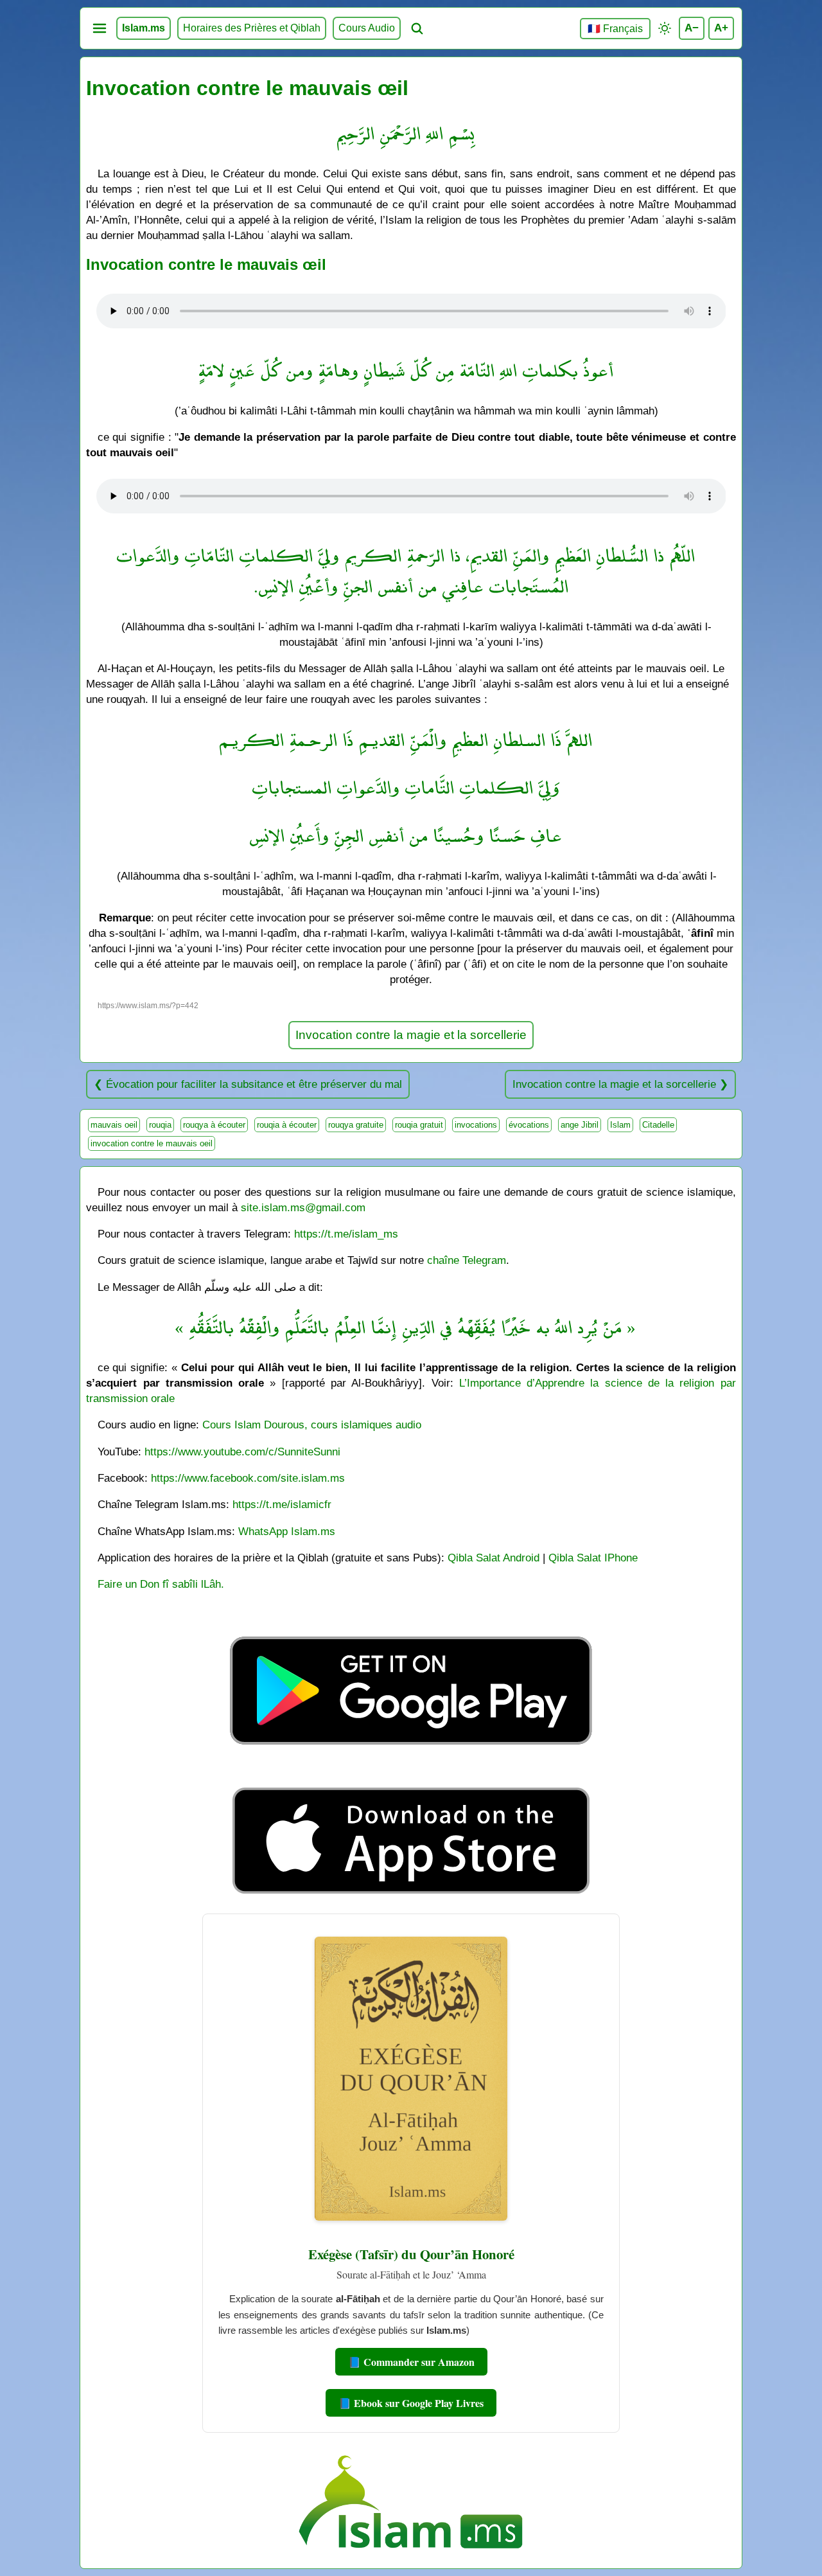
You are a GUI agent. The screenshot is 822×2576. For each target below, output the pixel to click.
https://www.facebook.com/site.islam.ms (248, 1478)
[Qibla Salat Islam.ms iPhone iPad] (411, 1897)
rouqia (160, 1125)
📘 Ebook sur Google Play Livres (411, 2403)
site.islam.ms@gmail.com (303, 1207)
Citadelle (658, 1125)
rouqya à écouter (214, 1125)
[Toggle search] (417, 28)
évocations (529, 1125)
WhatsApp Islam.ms (287, 1531)
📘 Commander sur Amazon (411, 2362)
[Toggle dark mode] (665, 28)
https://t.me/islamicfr (282, 1504)
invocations (476, 1125)
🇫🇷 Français (615, 29)
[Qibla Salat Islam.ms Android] (411, 1774)
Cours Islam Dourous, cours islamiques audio (312, 1425)
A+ (721, 28)
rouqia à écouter (287, 1125)
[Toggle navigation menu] (100, 28)
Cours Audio (367, 28)
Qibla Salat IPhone (593, 1558)
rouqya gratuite (356, 1125)
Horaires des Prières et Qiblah (252, 28)
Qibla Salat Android (494, 1558)
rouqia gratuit (419, 1125)
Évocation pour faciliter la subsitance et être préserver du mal (254, 1084)
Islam (620, 1125)
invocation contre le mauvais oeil (152, 1143)
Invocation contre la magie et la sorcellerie (411, 1035)
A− (692, 28)
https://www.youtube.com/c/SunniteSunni (242, 1452)
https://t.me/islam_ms (346, 1234)
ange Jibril (580, 1125)
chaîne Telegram (467, 1260)
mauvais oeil (114, 1125)
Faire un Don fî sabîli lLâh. (161, 1584)
